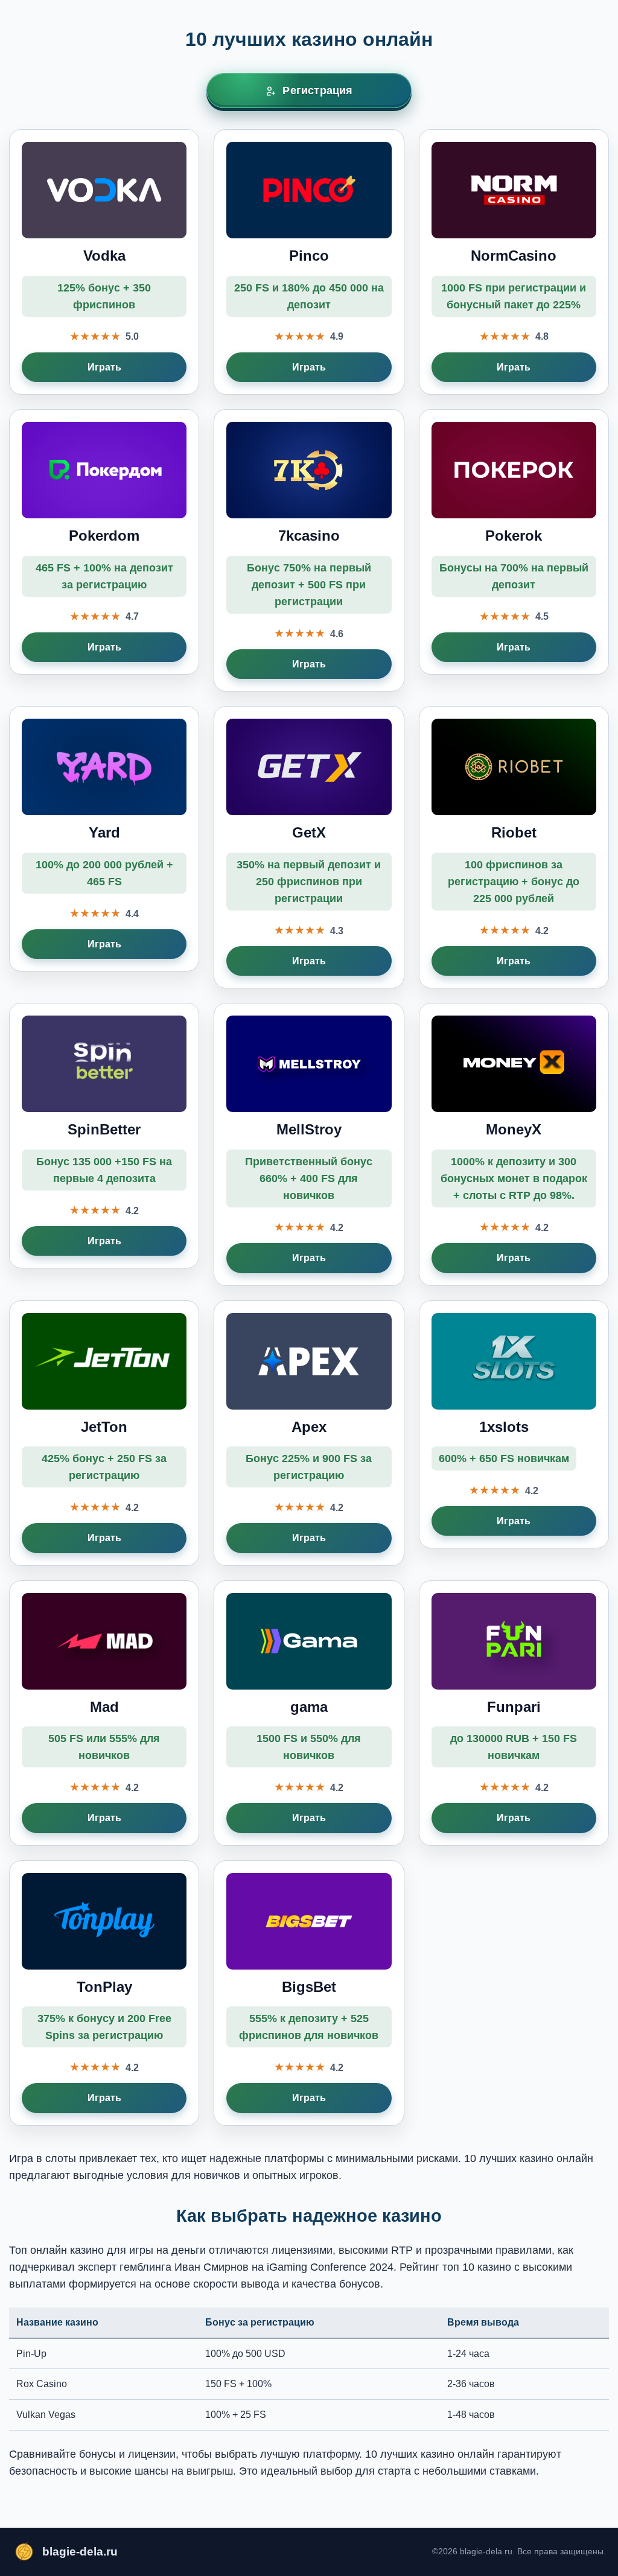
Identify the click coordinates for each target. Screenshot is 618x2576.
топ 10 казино (477, 2267)
